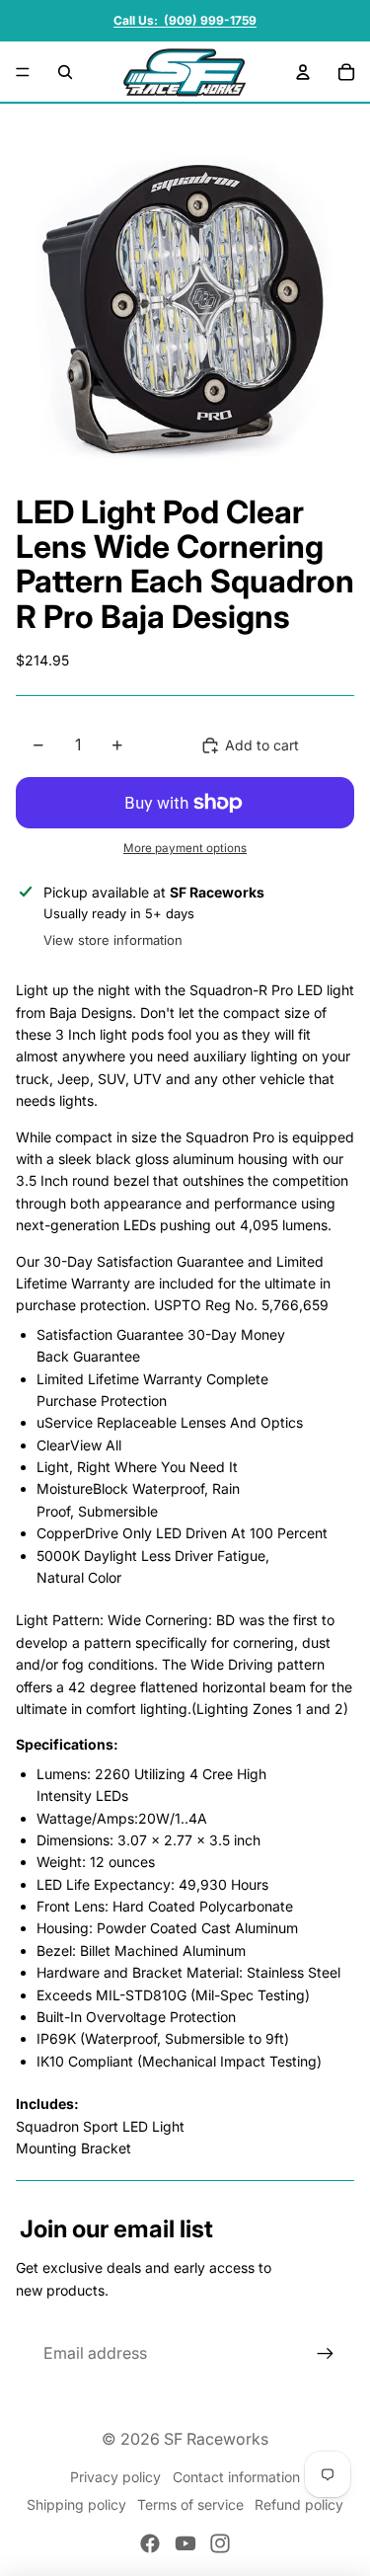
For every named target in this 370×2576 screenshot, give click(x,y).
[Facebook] (150, 2543)
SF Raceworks (216, 2439)
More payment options (185, 848)
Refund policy (299, 2504)
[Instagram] (220, 2543)
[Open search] (65, 72)
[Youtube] (185, 2543)
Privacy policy (115, 2477)
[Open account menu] (303, 72)
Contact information (236, 2477)
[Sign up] (326, 2354)
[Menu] (23, 72)
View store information (113, 940)
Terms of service (190, 2504)
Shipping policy (76, 2504)
